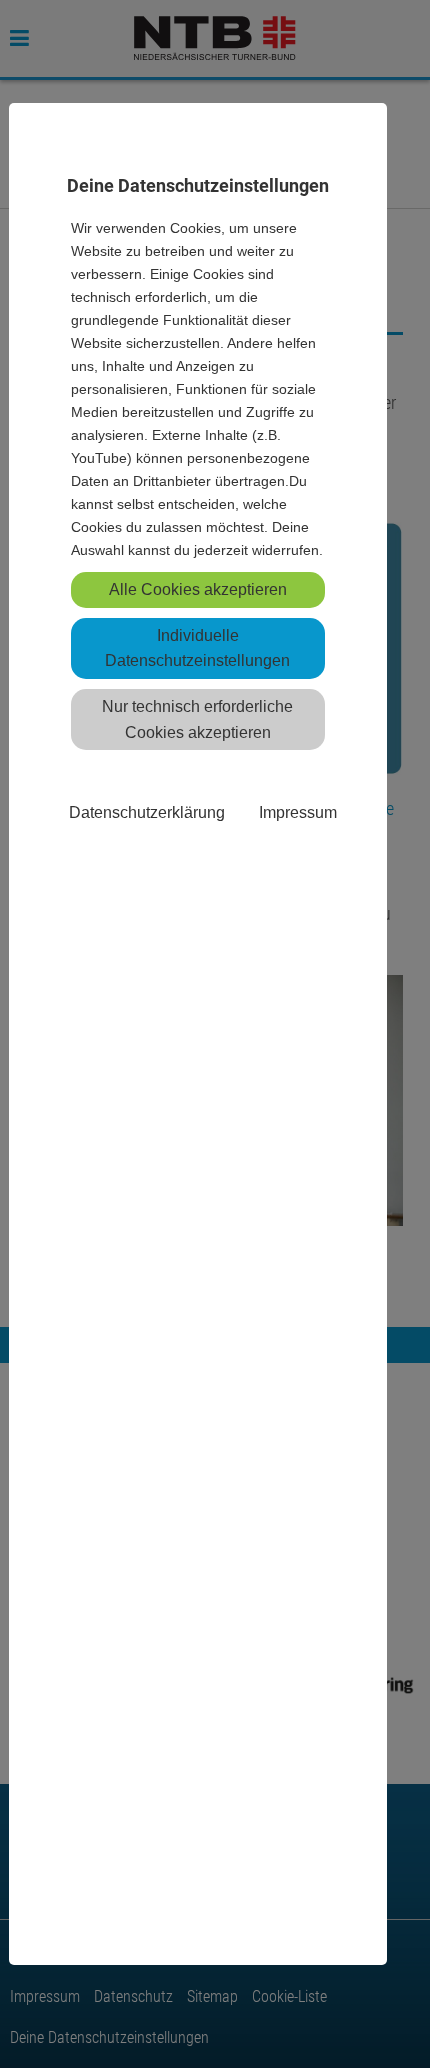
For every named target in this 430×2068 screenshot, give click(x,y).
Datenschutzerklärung (147, 812)
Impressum (298, 812)
